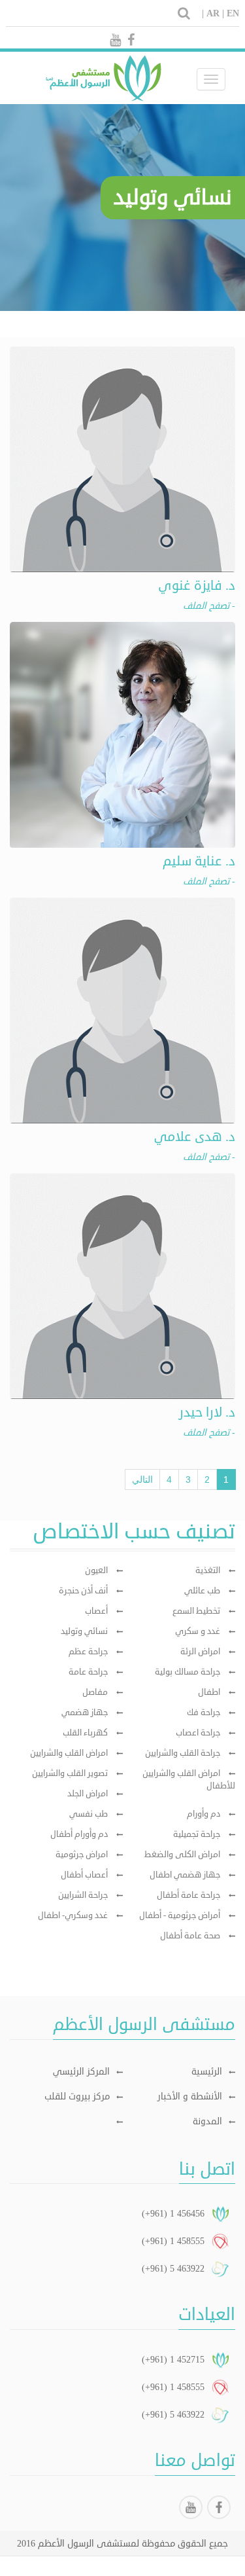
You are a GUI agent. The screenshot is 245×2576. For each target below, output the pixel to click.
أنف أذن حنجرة (83, 1591)
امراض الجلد (88, 1794)
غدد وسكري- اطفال (73, 1915)
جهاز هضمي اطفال (185, 1875)
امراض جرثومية (82, 1855)
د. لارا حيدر (207, 1412)
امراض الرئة (200, 1652)
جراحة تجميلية (197, 1834)
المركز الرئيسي (81, 2072)
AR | (215, 13)
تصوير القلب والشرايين (70, 1773)
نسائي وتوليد (84, 1631)
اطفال (209, 1692)
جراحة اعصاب (198, 1733)
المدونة (207, 2121)
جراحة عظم (88, 1652)
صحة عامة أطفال (190, 1936)
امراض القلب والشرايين (69, 1753)
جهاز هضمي (85, 1713)
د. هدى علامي (195, 1137)
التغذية (208, 1570)
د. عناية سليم (199, 861)
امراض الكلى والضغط (182, 1855)
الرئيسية (207, 2072)
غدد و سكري (198, 1631)
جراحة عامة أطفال (188, 1895)
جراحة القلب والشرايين (183, 1753)
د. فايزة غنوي (197, 586)
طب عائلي (202, 1591)
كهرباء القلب (85, 1733)
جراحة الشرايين (83, 1895)
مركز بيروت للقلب (77, 2096)
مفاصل (95, 1692)
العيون (96, 1570)
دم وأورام (204, 1814)
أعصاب (96, 1611)
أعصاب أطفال (84, 1875)
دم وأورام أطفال (79, 1834)
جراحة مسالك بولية (188, 1672)
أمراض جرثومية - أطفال (180, 1915)
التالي (142, 1479)
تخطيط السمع (196, 1611)
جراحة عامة (88, 1672)
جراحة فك (204, 1713)
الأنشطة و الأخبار (190, 2096)
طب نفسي (89, 1814)
